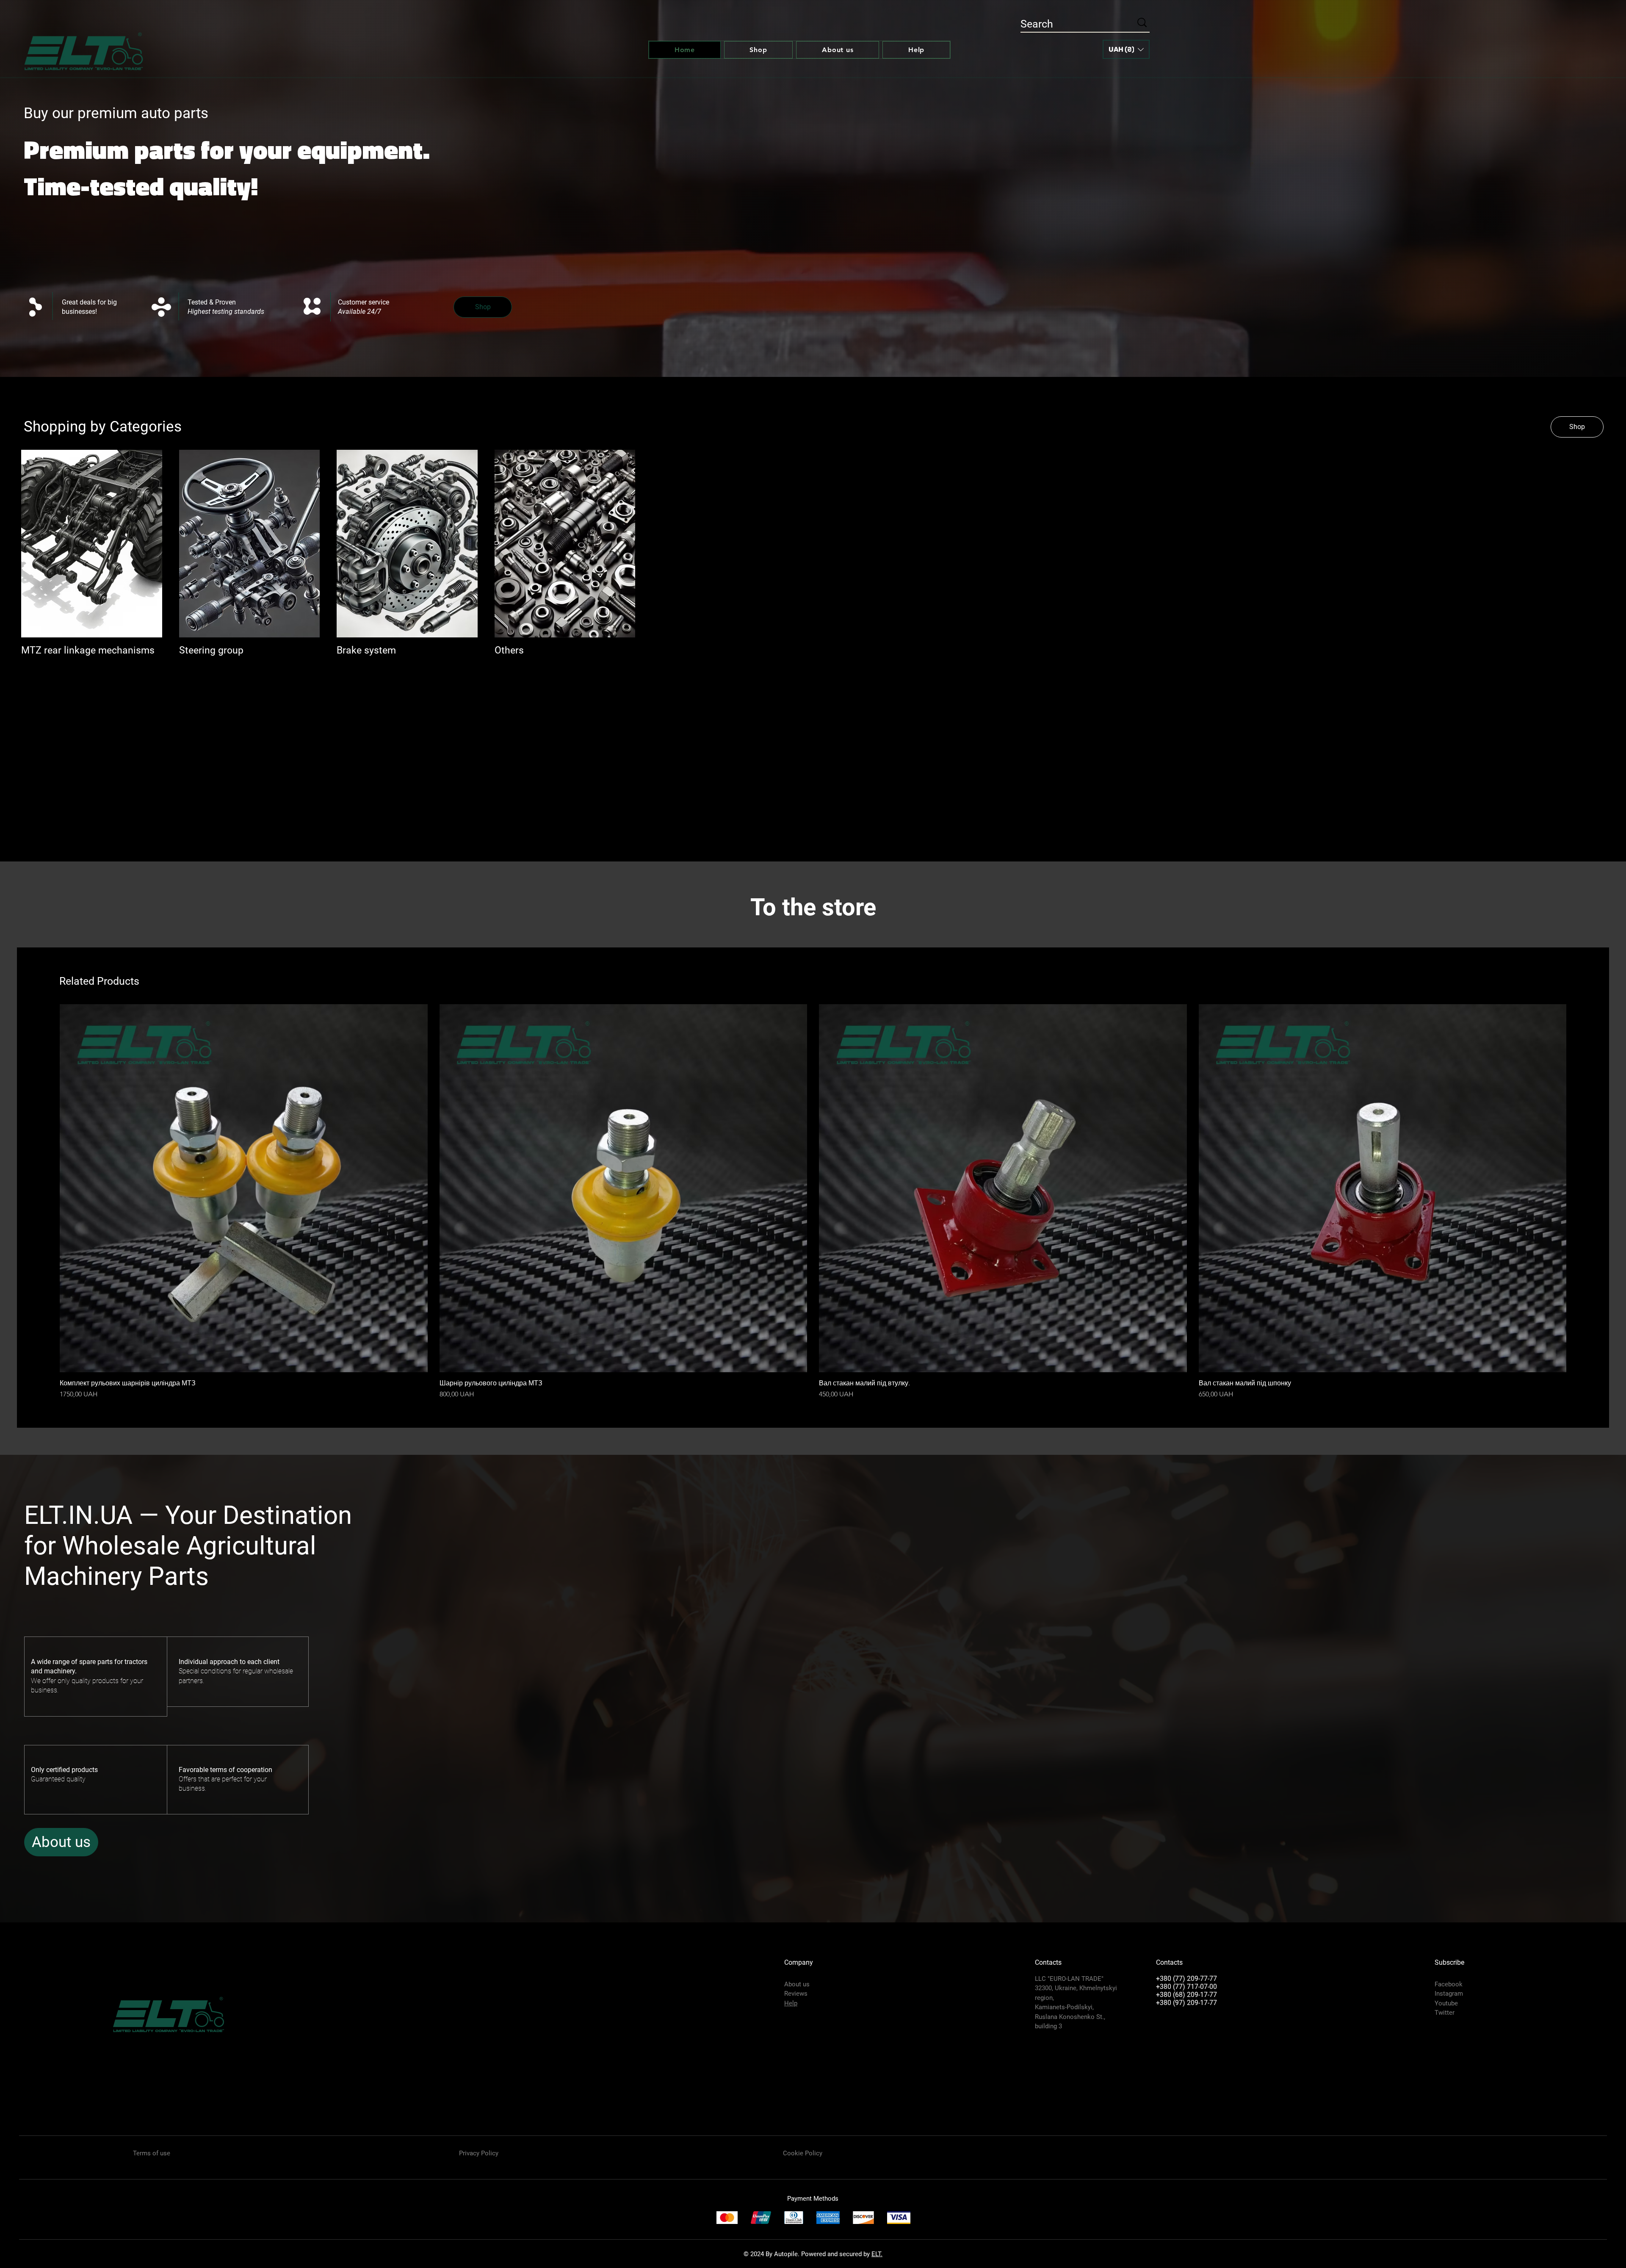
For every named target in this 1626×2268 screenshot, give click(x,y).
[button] (1126, 49)
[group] (813, 1202)
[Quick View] (244, 1188)
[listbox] (1126, 49)
